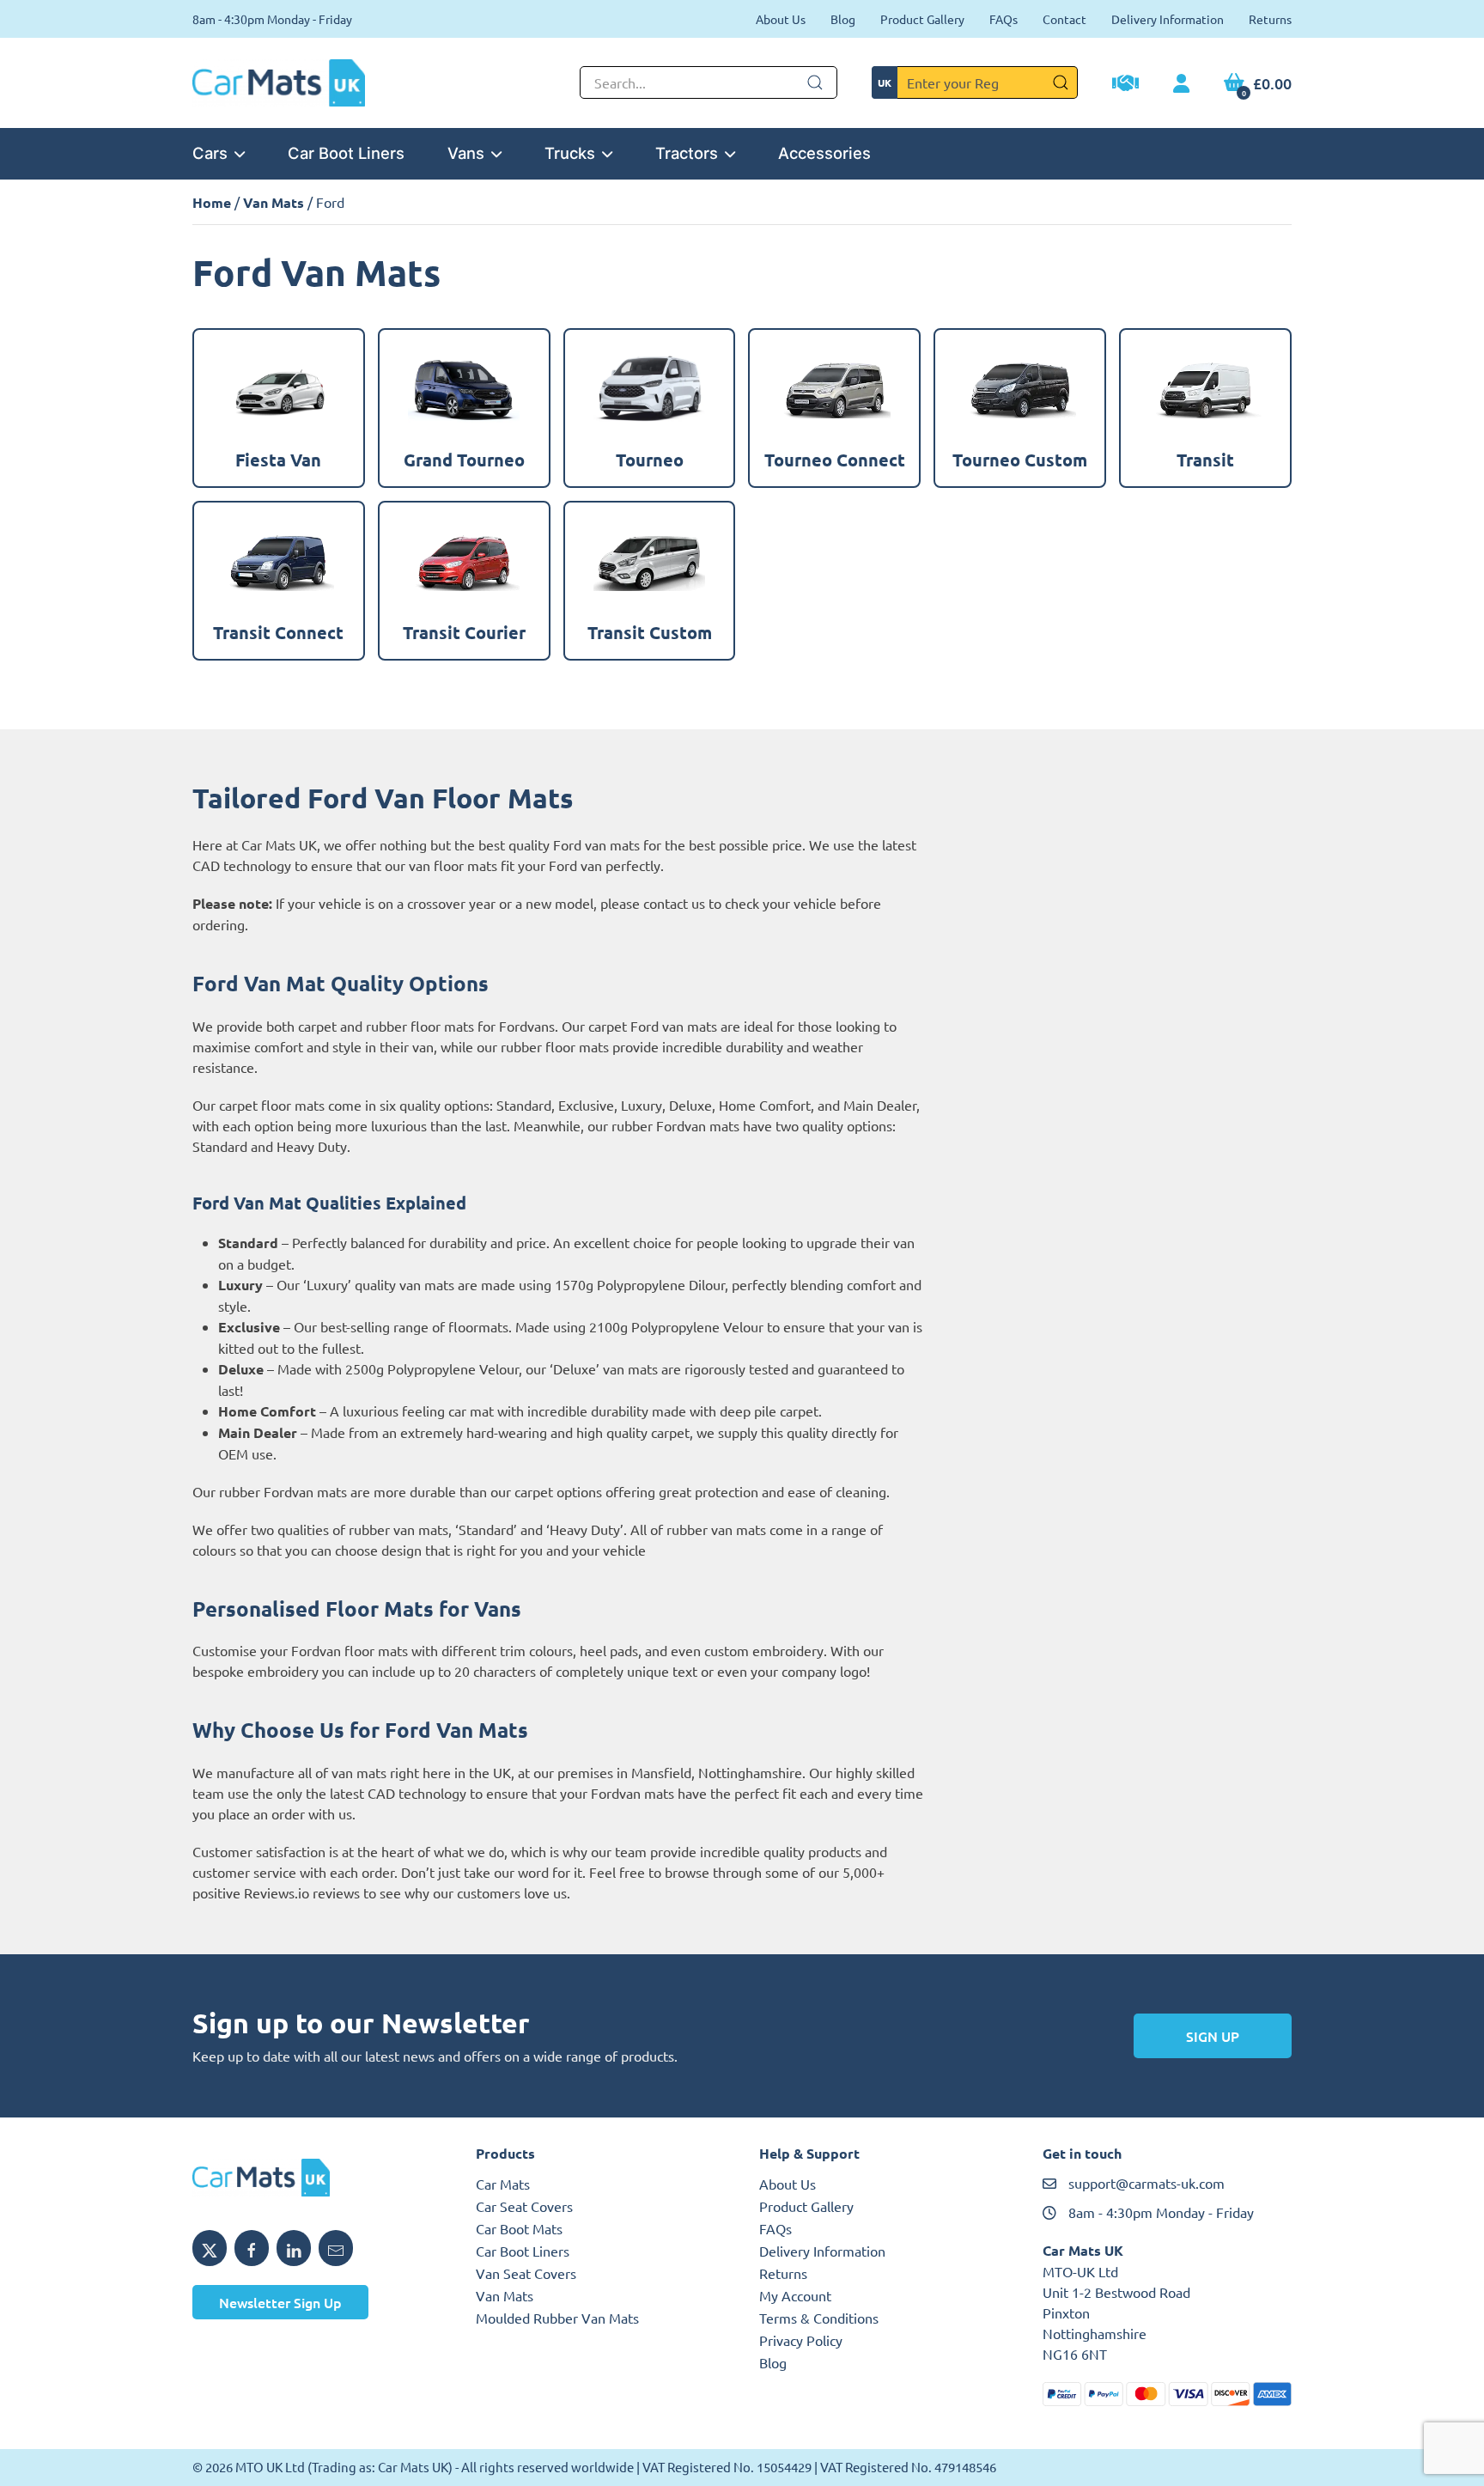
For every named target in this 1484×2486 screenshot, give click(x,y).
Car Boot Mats (519, 2228)
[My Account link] (1181, 84)
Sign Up (1213, 2036)
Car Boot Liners (346, 153)
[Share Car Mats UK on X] (210, 2248)
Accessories (824, 153)
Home (212, 202)
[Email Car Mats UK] (336, 2248)
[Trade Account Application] (1125, 85)
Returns (1270, 19)
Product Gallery (922, 19)
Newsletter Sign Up (280, 2302)
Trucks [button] (570, 153)
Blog (843, 19)
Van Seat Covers (526, 2273)
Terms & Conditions (819, 2318)
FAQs (1004, 19)
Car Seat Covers (524, 2206)
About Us (781, 19)
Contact (1064, 19)
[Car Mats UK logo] (317, 2178)
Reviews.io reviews (302, 1892)
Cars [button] (210, 153)
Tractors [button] (687, 153)
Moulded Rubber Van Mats (557, 2318)
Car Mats (503, 2184)
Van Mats (274, 202)
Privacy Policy (801, 2340)
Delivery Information (1168, 19)
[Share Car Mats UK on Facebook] (252, 2248)
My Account (795, 2295)
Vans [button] (466, 153)
